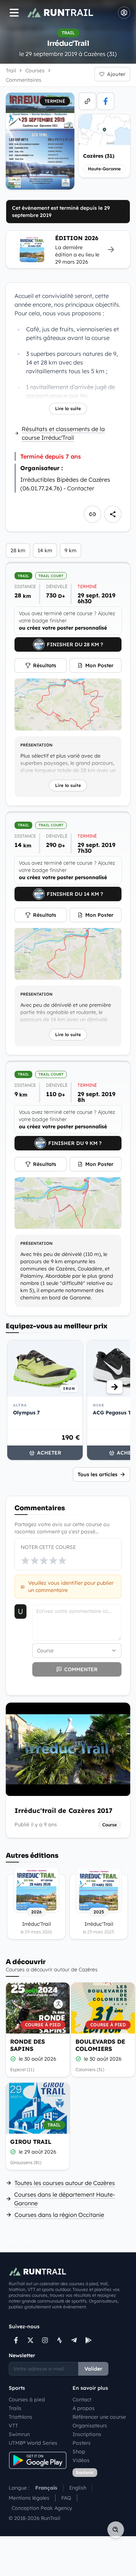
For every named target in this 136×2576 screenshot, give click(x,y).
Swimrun (19, 2434)
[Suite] (115, 1387)
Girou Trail (31, 2142)
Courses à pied (27, 2400)
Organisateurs (90, 2426)
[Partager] (113, 514)
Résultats (45, 665)
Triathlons (20, 2417)
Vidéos (81, 2460)
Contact (82, 2400)
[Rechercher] (116, 2530)
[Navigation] (14, 13)
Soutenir (85, 2472)
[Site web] (87, 101)
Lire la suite (68, 408)
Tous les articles (98, 1474)
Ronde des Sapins (28, 2045)
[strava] (59, 2340)
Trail (11, 71)
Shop (79, 2452)
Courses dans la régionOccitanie (59, 2215)
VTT (13, 2426)
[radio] (25, 1560)
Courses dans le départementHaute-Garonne (65, 2199)
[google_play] (88, 2340)
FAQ (66, 2498)
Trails (15, 2408)
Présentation (36, 745)
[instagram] (45, 2340)
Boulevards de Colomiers (100, 2045)
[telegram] (74, 2340)
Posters (82, 2443)
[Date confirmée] (13, 2059)
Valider (93, 2369)
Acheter (49, 1453)
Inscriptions (87, 2434)
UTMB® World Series (33, 2443)
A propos (84, 2408)
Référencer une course (99, 2417)
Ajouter (116, 74)
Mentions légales (29, 2498)
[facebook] (106, 101)
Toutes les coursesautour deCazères (65, 2183)
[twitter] (30, 2340)
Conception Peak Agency (42, 2508)
